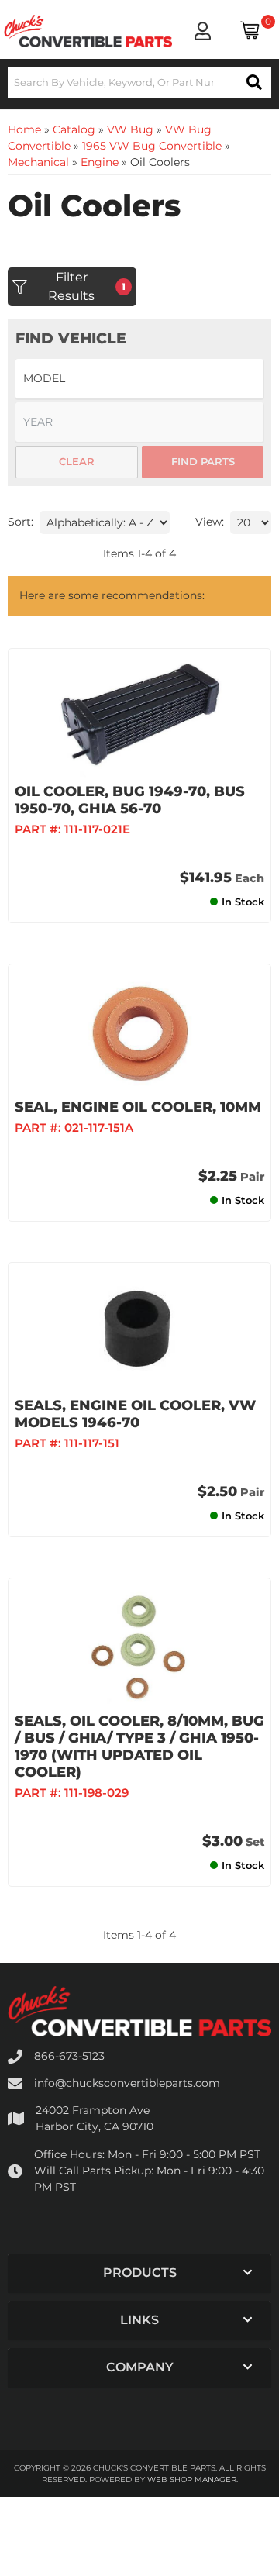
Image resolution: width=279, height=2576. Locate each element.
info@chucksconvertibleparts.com (127, 2083)
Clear (77, 461)
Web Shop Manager (192, 2479)
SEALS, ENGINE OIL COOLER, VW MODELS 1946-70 (135, 1414)
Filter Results (87, 286)
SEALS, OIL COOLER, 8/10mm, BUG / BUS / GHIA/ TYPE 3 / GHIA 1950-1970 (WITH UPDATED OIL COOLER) (139, 1747)
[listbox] (139, 379)
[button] (139, 82)
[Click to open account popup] (202, 31)
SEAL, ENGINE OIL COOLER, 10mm (138, 1107)
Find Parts (203, 461)
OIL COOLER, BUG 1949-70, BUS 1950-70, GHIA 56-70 (130, 800)
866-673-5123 (69, 2056)
